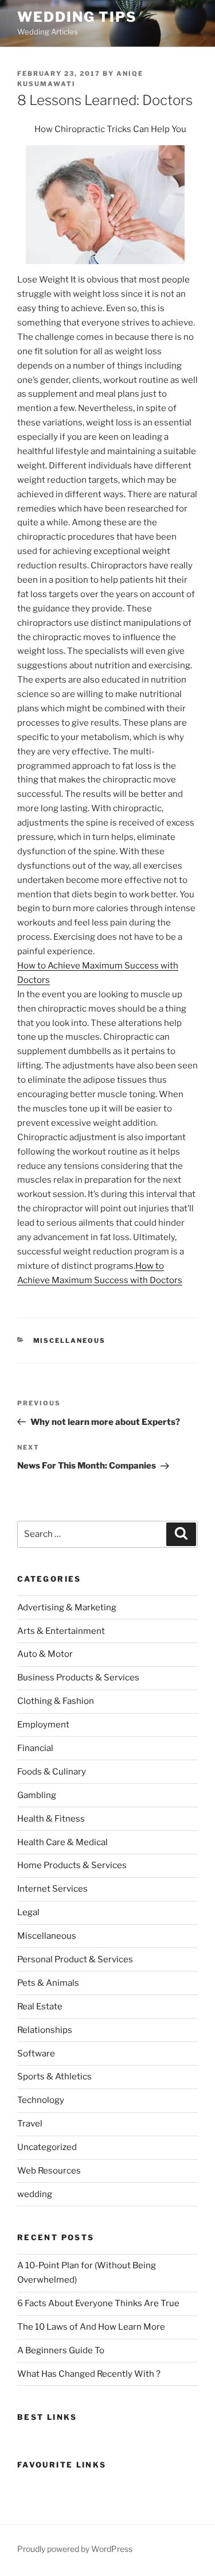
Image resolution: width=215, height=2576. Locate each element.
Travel (30, 2124)
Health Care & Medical (62, 1842)
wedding (35, 2194)
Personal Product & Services (75, 1959)
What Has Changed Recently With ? (89, 2374)
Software (36, 2054)
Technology (41, 2100)
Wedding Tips (77, 17)
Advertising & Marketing (67, 1607)
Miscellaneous (70, 1341)
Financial (35, 1748)
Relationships (45, 2030)
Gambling (37, 1795)
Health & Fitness (51, 1819)
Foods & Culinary (52, 1772)
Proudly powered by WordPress (75, 2549)
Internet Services (52, 1889)
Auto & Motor (45, 1654)
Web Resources (49, 2171)
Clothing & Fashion (56, 1701)
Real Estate (40, 2006)
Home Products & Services (72, 1865)
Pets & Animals (48, 1983)
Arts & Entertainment (61, 1631)
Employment (43, 1725)
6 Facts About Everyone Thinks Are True (98, 2303)
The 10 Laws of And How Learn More (91, 2327)
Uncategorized (47, 2147)
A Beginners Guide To (61, 2350)
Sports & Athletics (54, 2077)
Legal (28, 1912)
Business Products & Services (78, 1678)
